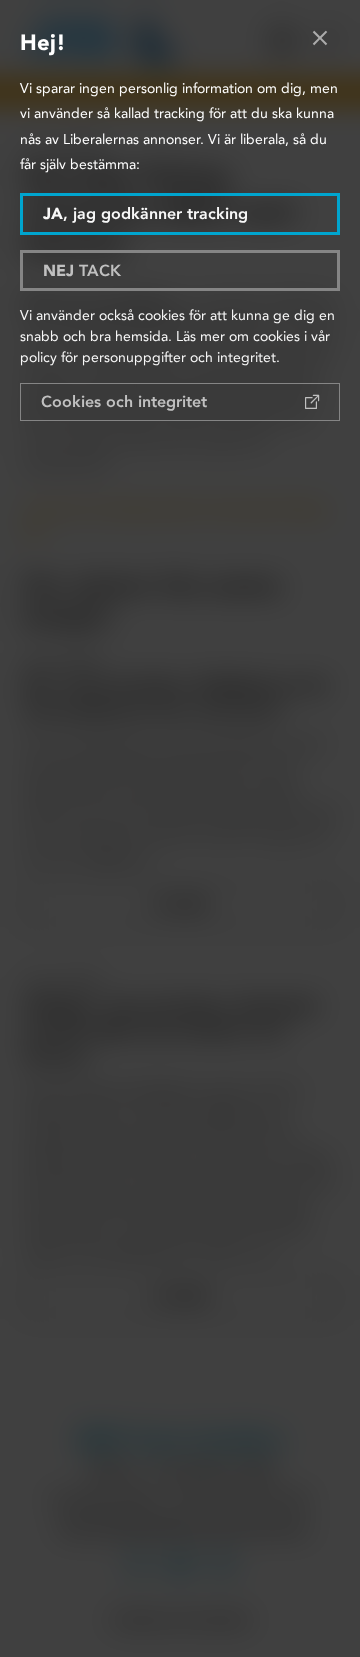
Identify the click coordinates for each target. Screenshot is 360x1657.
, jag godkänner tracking (145, 213)
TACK (82, 270)
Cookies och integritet (124, 401)
